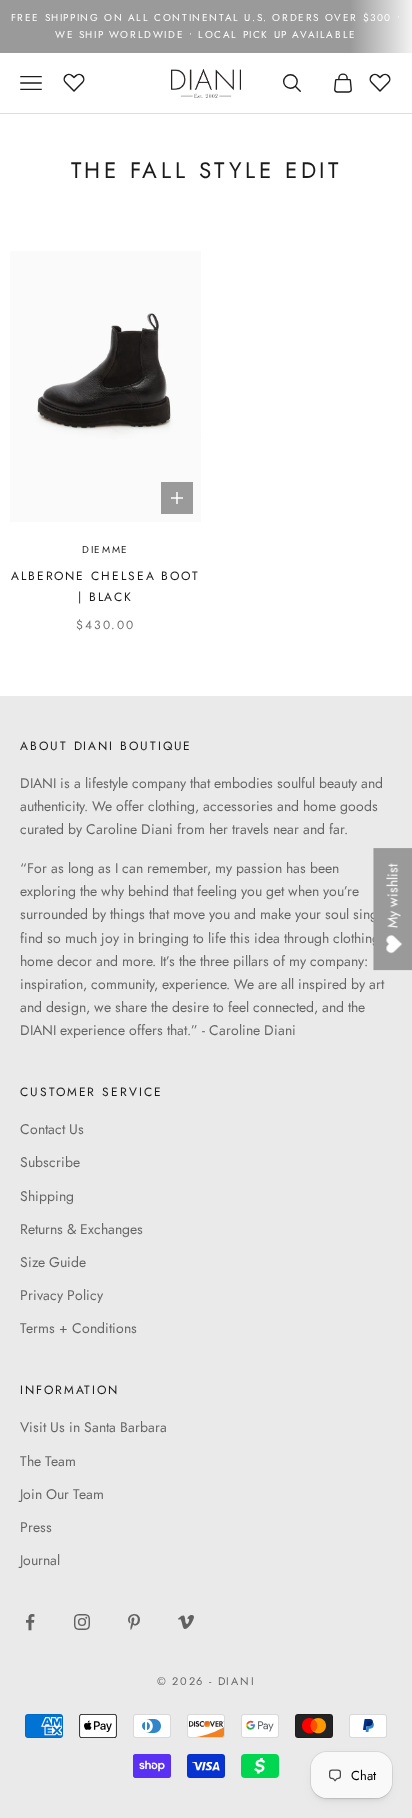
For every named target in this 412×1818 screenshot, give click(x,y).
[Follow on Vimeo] (186, 1622)
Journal (40, 1560)
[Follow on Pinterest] (134, 1622)
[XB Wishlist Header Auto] (74, 80)
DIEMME (105, 549)
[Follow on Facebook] (30, 1622)
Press (36, 1527)
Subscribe (50, 1162)
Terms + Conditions (78, 1328)
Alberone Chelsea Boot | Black (105, 586)
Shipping (47, 1196)
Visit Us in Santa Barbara (93, 1427)
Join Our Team (62, 1494)
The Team (48, 1461)
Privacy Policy (61, 1295)
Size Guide (53, 1262)
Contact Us (52, 1129)
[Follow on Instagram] (82, 1622)
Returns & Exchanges (81, 1229)
